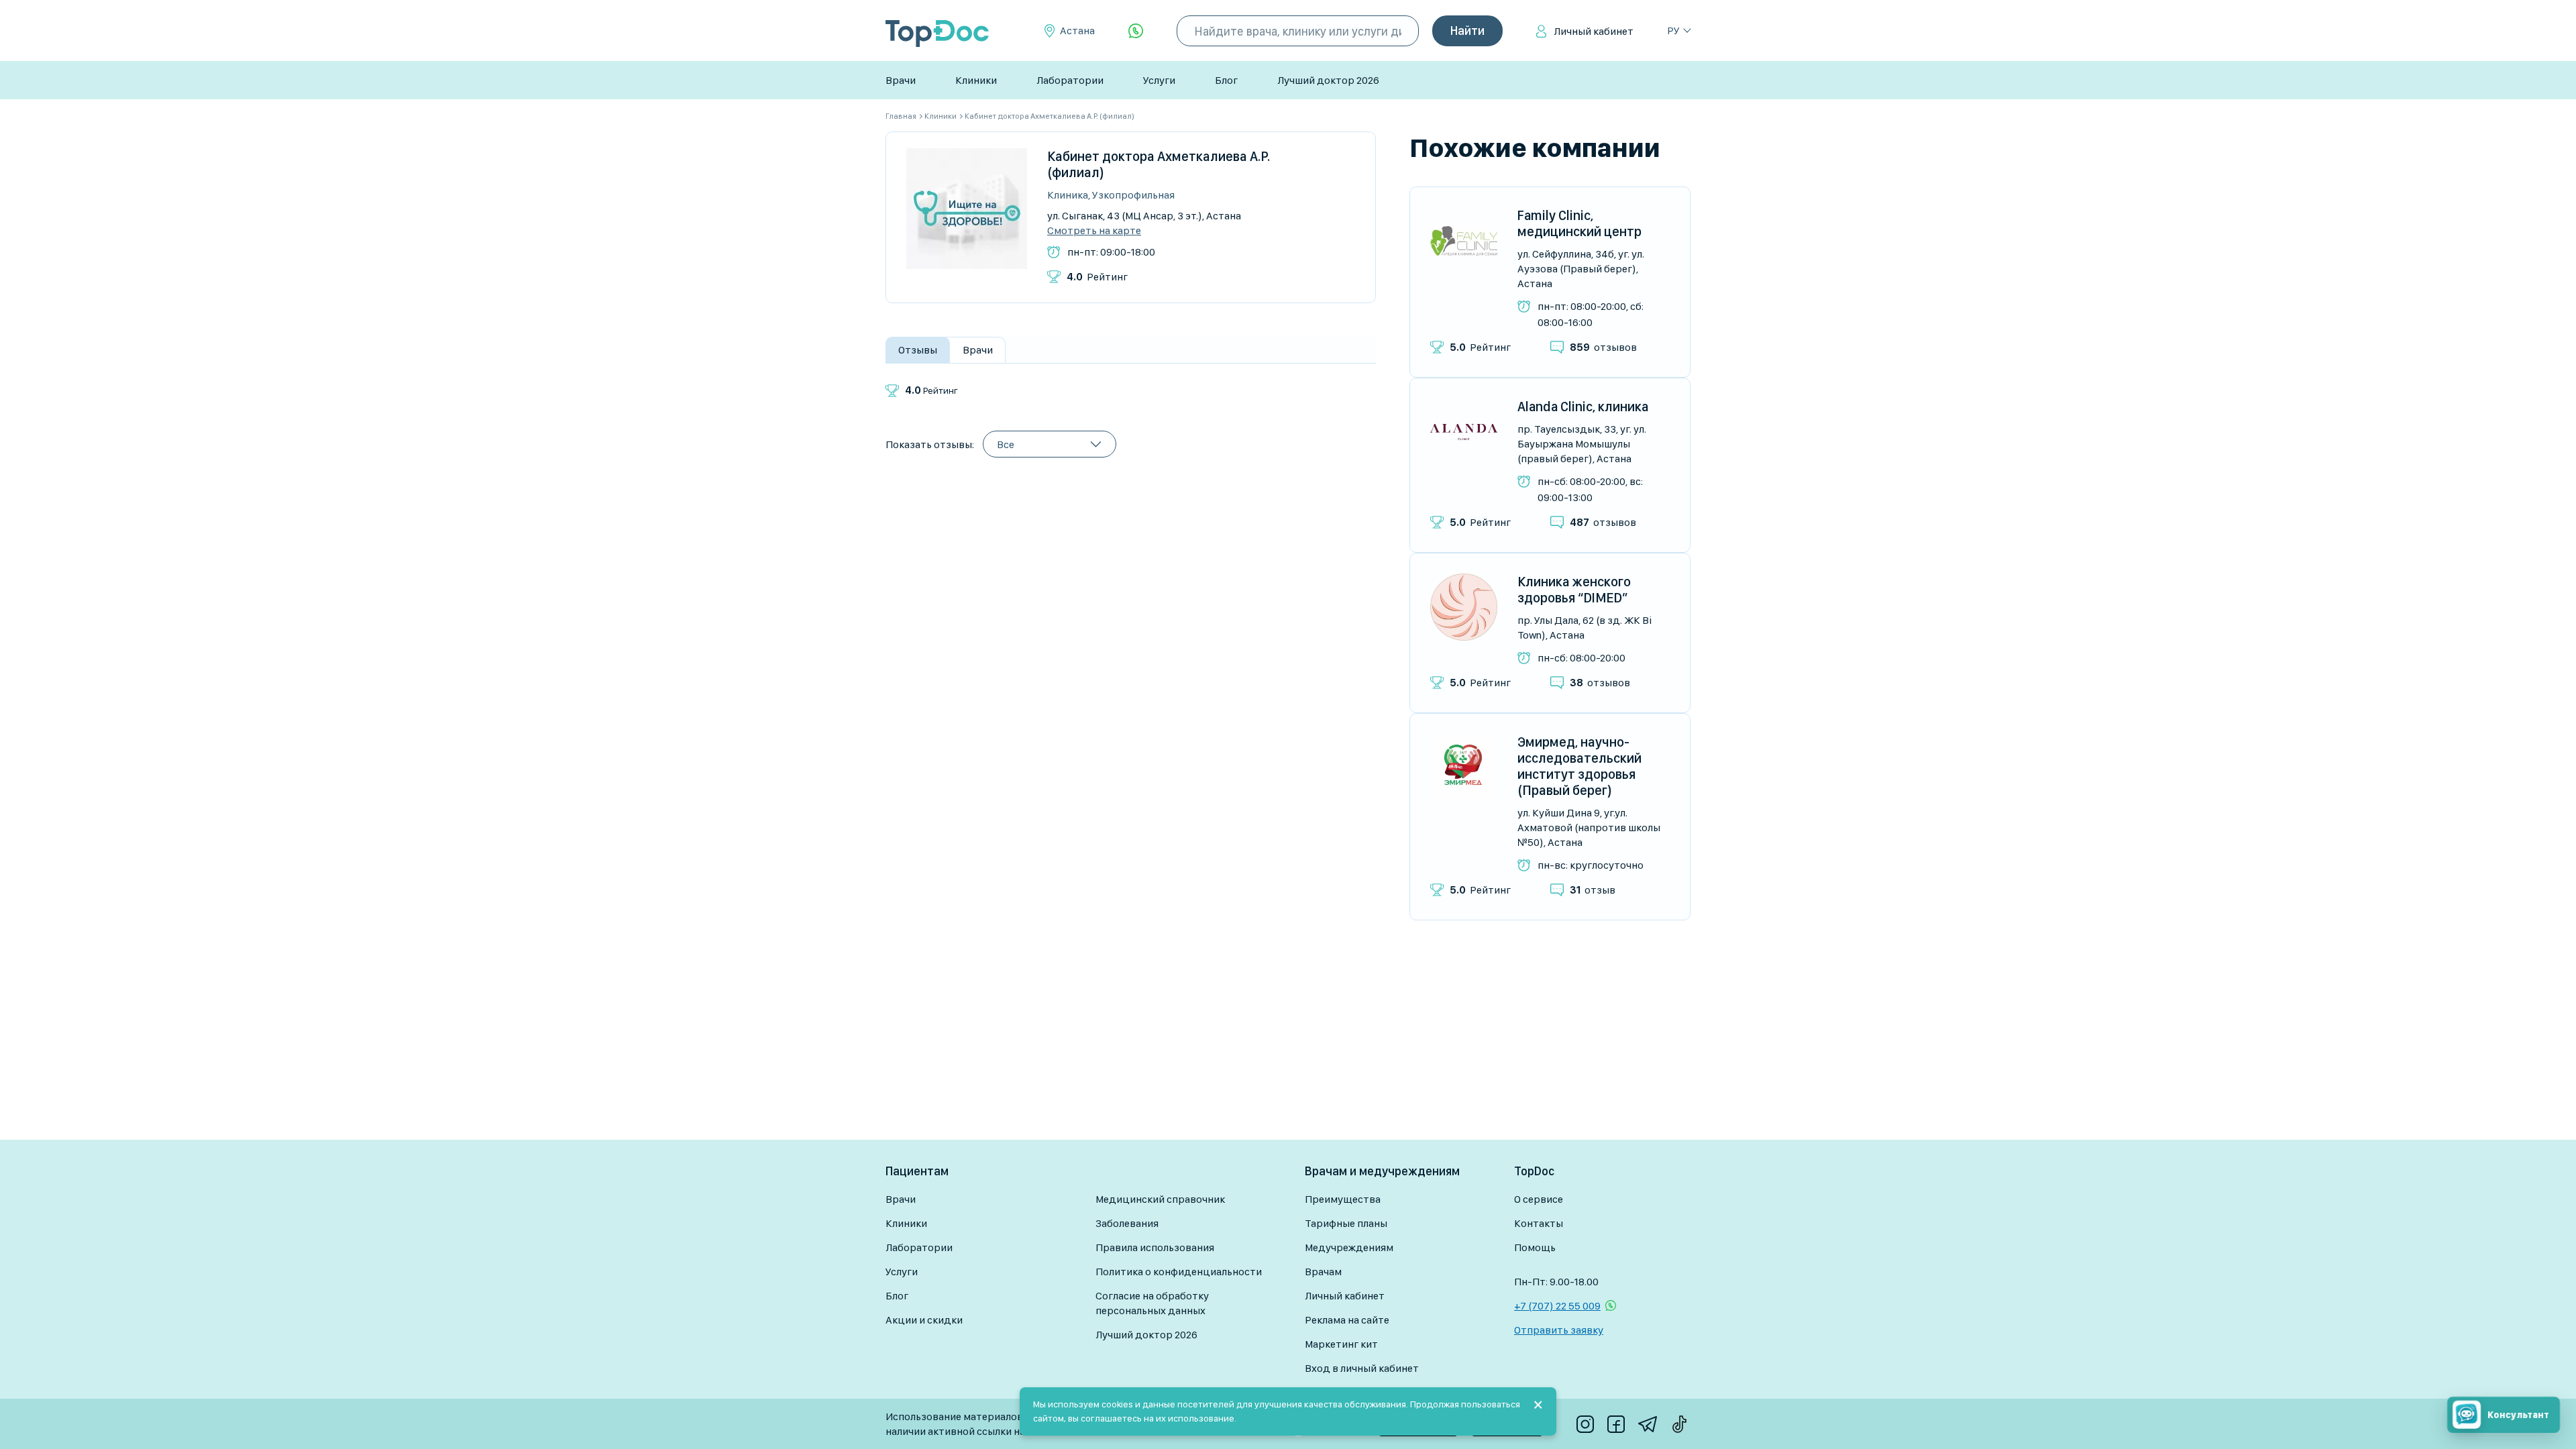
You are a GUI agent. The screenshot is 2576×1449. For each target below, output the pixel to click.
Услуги (1159, 80)
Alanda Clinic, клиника (1583, 407)
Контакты (1539, 1223)
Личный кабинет (1594, 31)
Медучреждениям (1349, 1247)
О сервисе (1539, 1199)
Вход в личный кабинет (1362, 1368)
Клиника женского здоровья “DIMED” (1574, 590)
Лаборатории (1070, 80)
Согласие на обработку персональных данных (1152, 1303)
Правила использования (1155, 1247)
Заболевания (1127, 1223)
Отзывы (918, 350)
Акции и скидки (924, 1320)
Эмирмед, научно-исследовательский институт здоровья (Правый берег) (1579, 766)
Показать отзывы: (930, 444)
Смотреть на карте (1094, 231)
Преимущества (1343, 1199)
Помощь (1535, 1247)
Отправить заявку (1559, 1330)
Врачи (901, 80)
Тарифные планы (1346, 1223)
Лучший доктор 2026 (1328, 80)
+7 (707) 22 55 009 (1557, 1306)
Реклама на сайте (1347, 1320)
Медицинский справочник (1160, 1199)
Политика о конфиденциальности (1179, 1272)
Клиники (976, 80)
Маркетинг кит (1341, 1344)
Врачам (1323, 1272)
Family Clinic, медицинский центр (1579, 223)
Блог (1226, 80)
